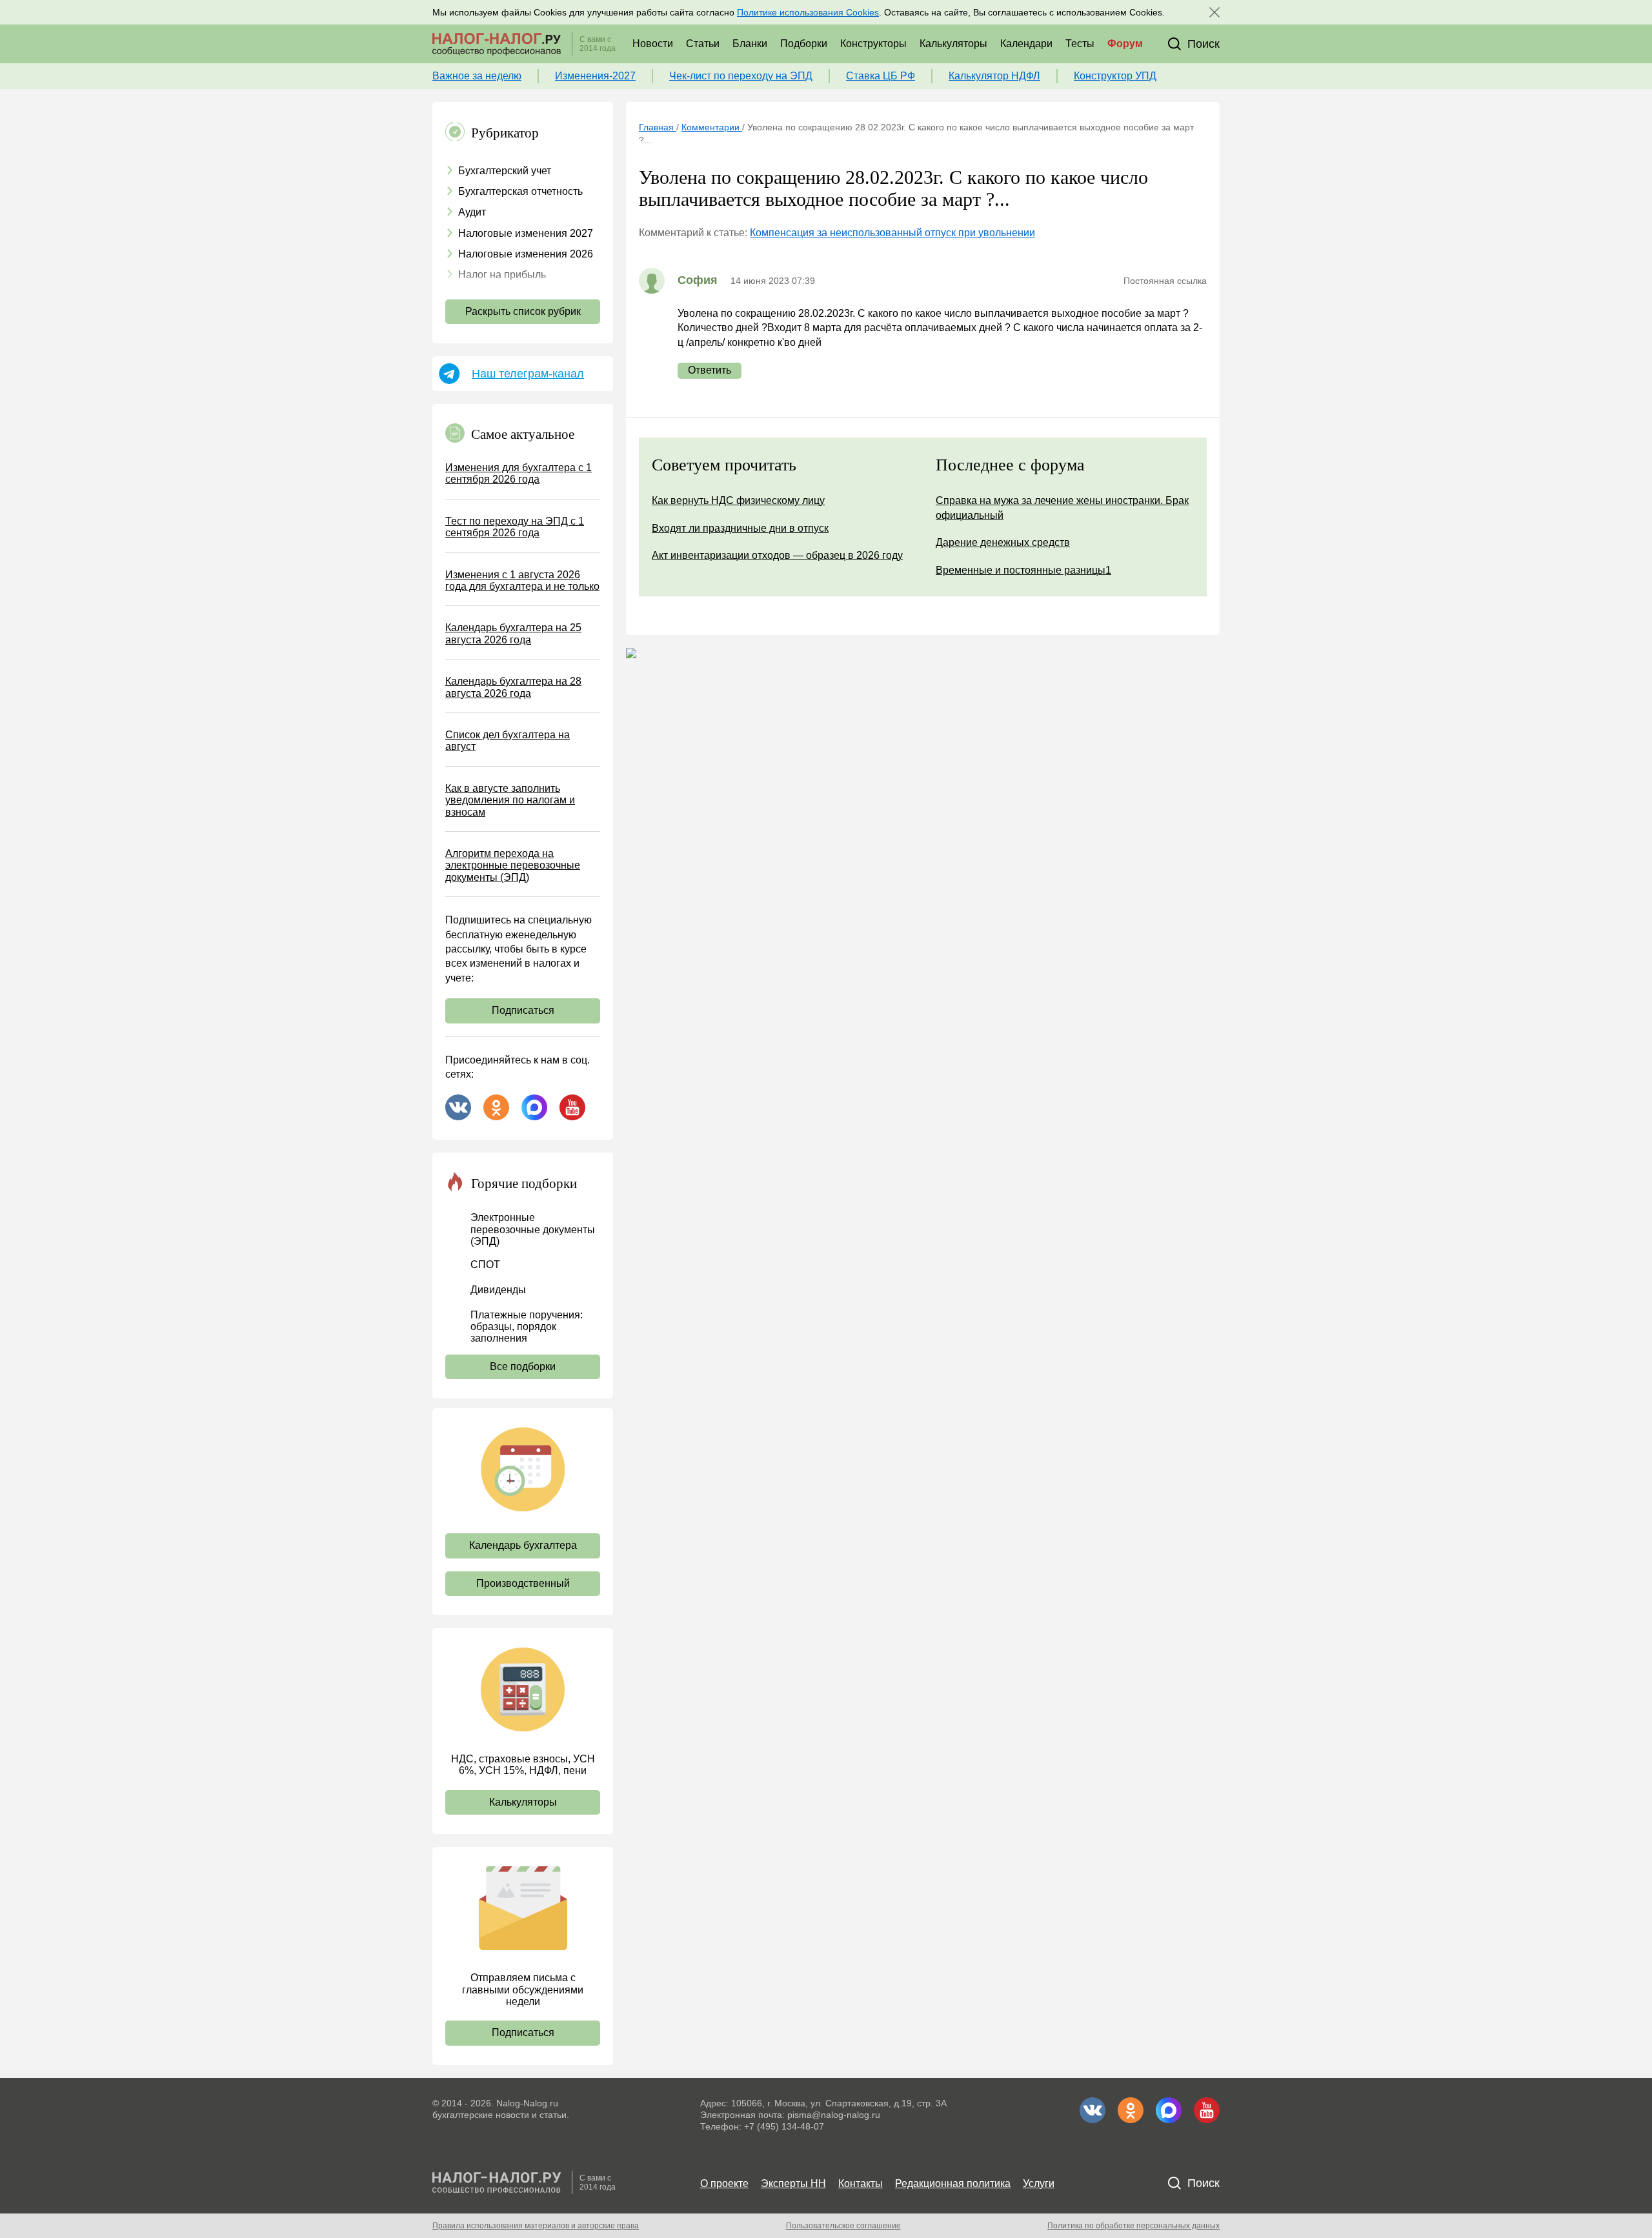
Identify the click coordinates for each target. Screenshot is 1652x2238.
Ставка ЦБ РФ (881, 76)
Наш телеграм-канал (528, 374)
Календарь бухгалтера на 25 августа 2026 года (513, 633)
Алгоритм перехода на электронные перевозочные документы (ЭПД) (513, 865)
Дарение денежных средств (1003, 542)
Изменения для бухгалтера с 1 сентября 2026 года (519, 473)
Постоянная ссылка (1165, 281)
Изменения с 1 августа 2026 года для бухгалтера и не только (522, 580)
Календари (1026, 44)
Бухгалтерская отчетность (520, 191)
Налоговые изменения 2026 (526, 254)
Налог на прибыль (502, 275)
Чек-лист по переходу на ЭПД (741, 76)
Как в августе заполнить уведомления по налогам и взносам (510, 800)
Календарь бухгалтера (523, 1545)
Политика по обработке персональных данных (1133, 2226)
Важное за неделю (477, 76)
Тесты (1080, 44)
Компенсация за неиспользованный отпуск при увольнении (892, 233)
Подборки (804, 44)
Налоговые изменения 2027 (526, 233)
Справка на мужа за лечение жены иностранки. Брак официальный (1062, 508)
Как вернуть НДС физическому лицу (738, 500)
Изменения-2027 (595, 76)
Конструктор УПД (1115, 76)
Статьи (703, 44)
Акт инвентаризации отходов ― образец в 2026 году (777, 555)
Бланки (750, 44)
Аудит (472, 212)
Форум (1125, 44)
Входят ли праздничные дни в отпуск (740, 528)
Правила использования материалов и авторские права (536, 2226)
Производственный (523, 1583)
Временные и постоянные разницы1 (1023, 570)
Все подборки (523, 1366)
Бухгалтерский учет (505, 171)
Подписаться (523, 1010)
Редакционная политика (953, 2183)
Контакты (861, 2183)
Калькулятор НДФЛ (994, 76)
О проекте (724, 2183)
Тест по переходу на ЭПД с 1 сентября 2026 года (515, 527)
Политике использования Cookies (808, 12)
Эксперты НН (793, 2183)
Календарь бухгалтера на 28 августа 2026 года (513, 687)
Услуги (1039, 2183)
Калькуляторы (953, 44)
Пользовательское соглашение (843, 2226)
